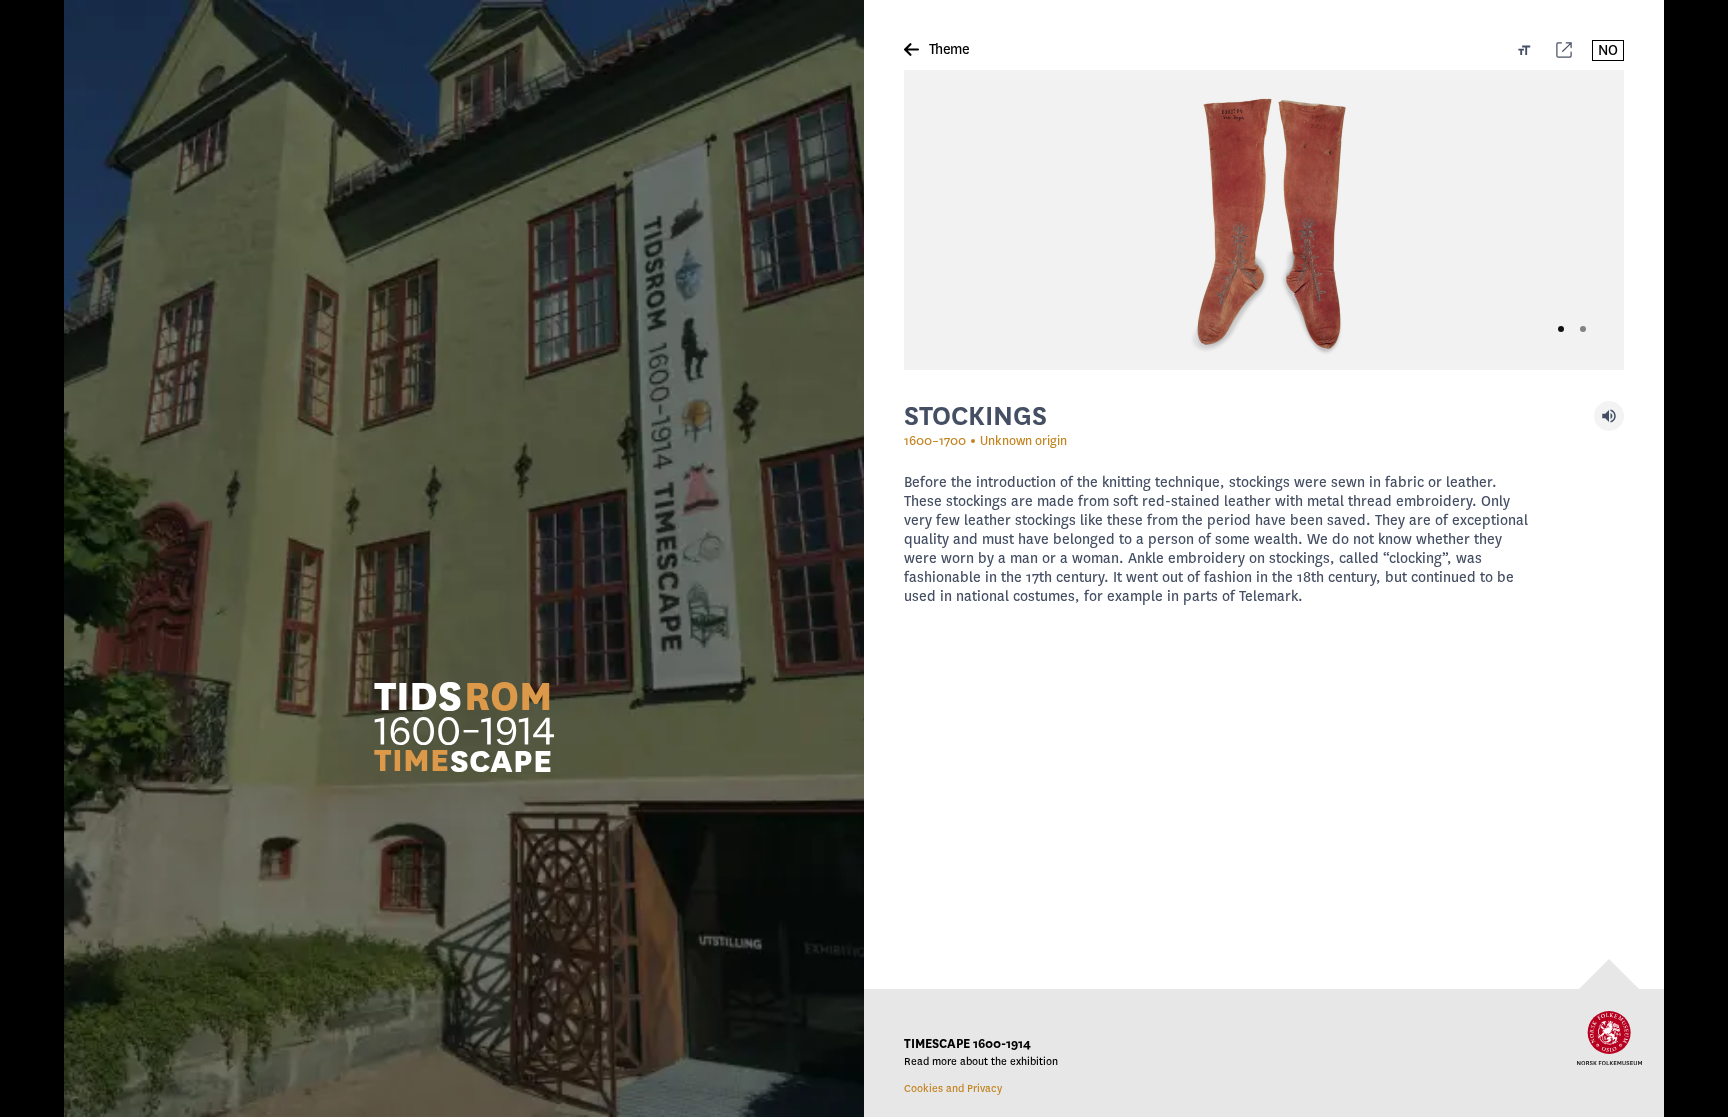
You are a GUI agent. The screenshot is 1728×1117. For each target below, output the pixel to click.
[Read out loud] (1609, 416)
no (1608, 50)
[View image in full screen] (1264, 220)
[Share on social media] (1564, 50)
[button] (464, 726)
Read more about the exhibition (981, 1061)
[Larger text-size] (1524, 50)
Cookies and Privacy (953, 1088)
